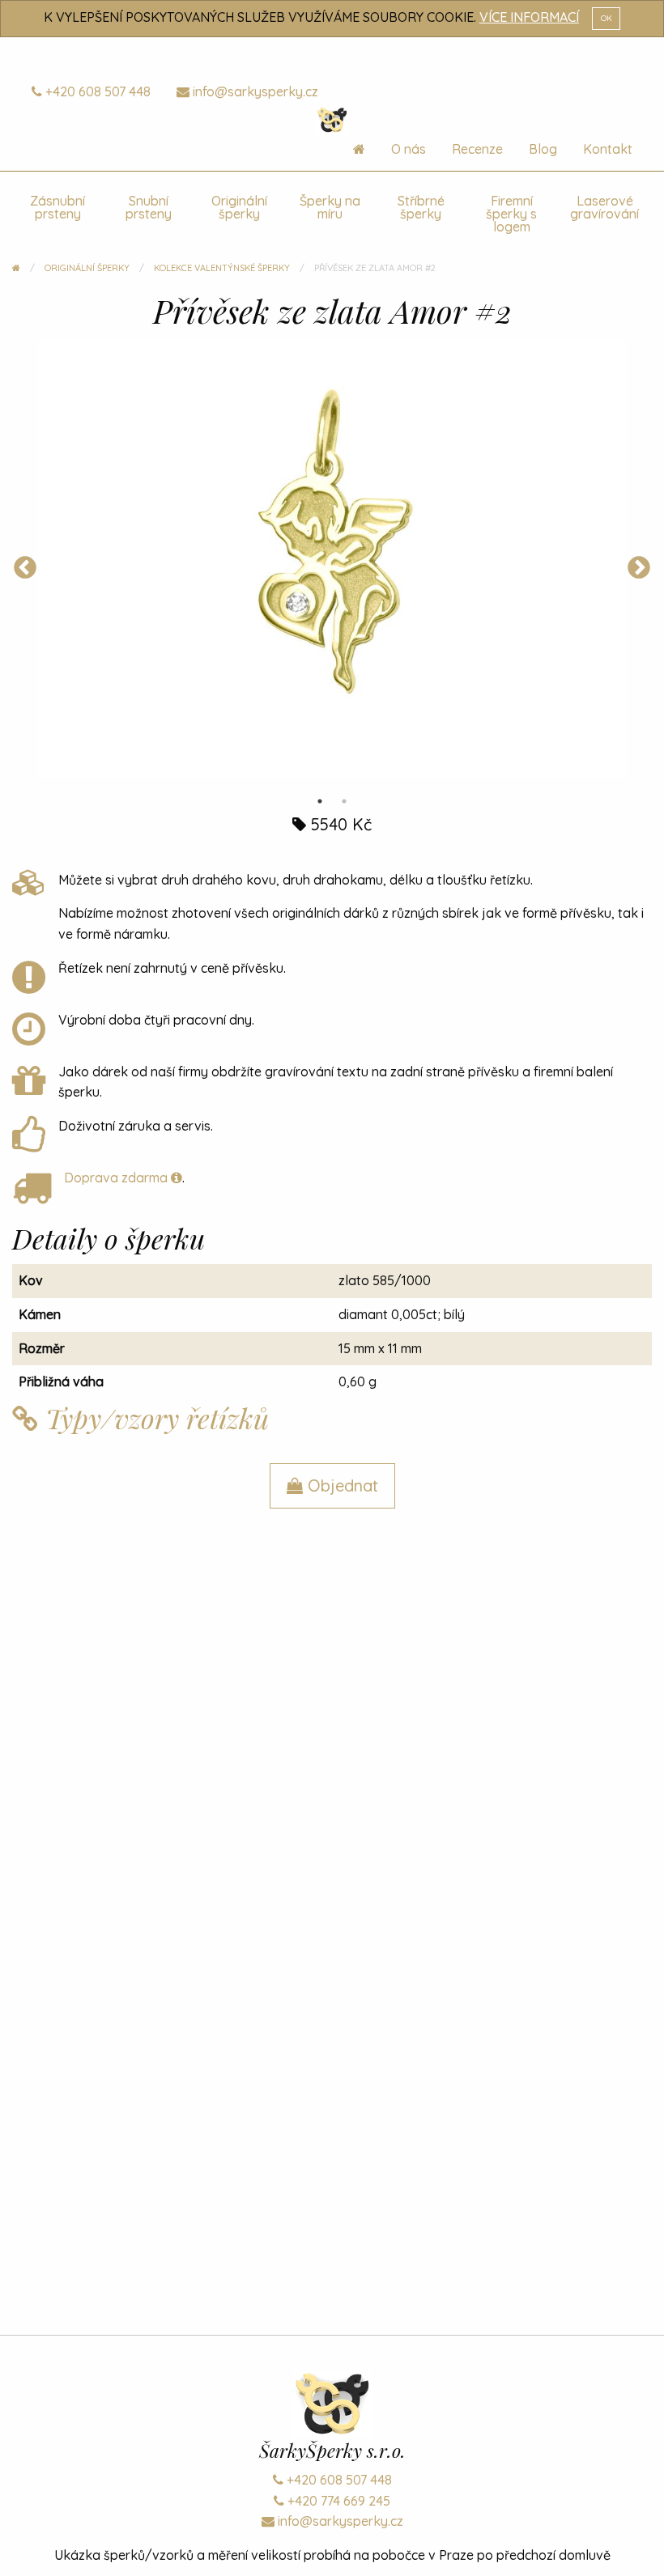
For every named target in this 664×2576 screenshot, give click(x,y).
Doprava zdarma (117, 1178)
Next (639, 568)
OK (607, 18)
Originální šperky (239, 207)
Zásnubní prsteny (57, 207)
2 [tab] (344, 801)
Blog (543, 149)
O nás (409, 149)
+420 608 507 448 (96, 91)
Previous (25, 568)
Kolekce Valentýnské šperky (222, 268)
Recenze (477, 149)
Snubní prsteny (149, 207)
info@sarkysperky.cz (254, 91)
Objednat (341, 1485)
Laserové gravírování (604, 207)
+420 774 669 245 (337, 2501)
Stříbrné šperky (421, 207)
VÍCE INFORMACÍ (529, 17)
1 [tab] (320, 801)
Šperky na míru (330, 207)
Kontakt (608, 149)
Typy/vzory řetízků (153, 1418)
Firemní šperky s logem (511, 214)
